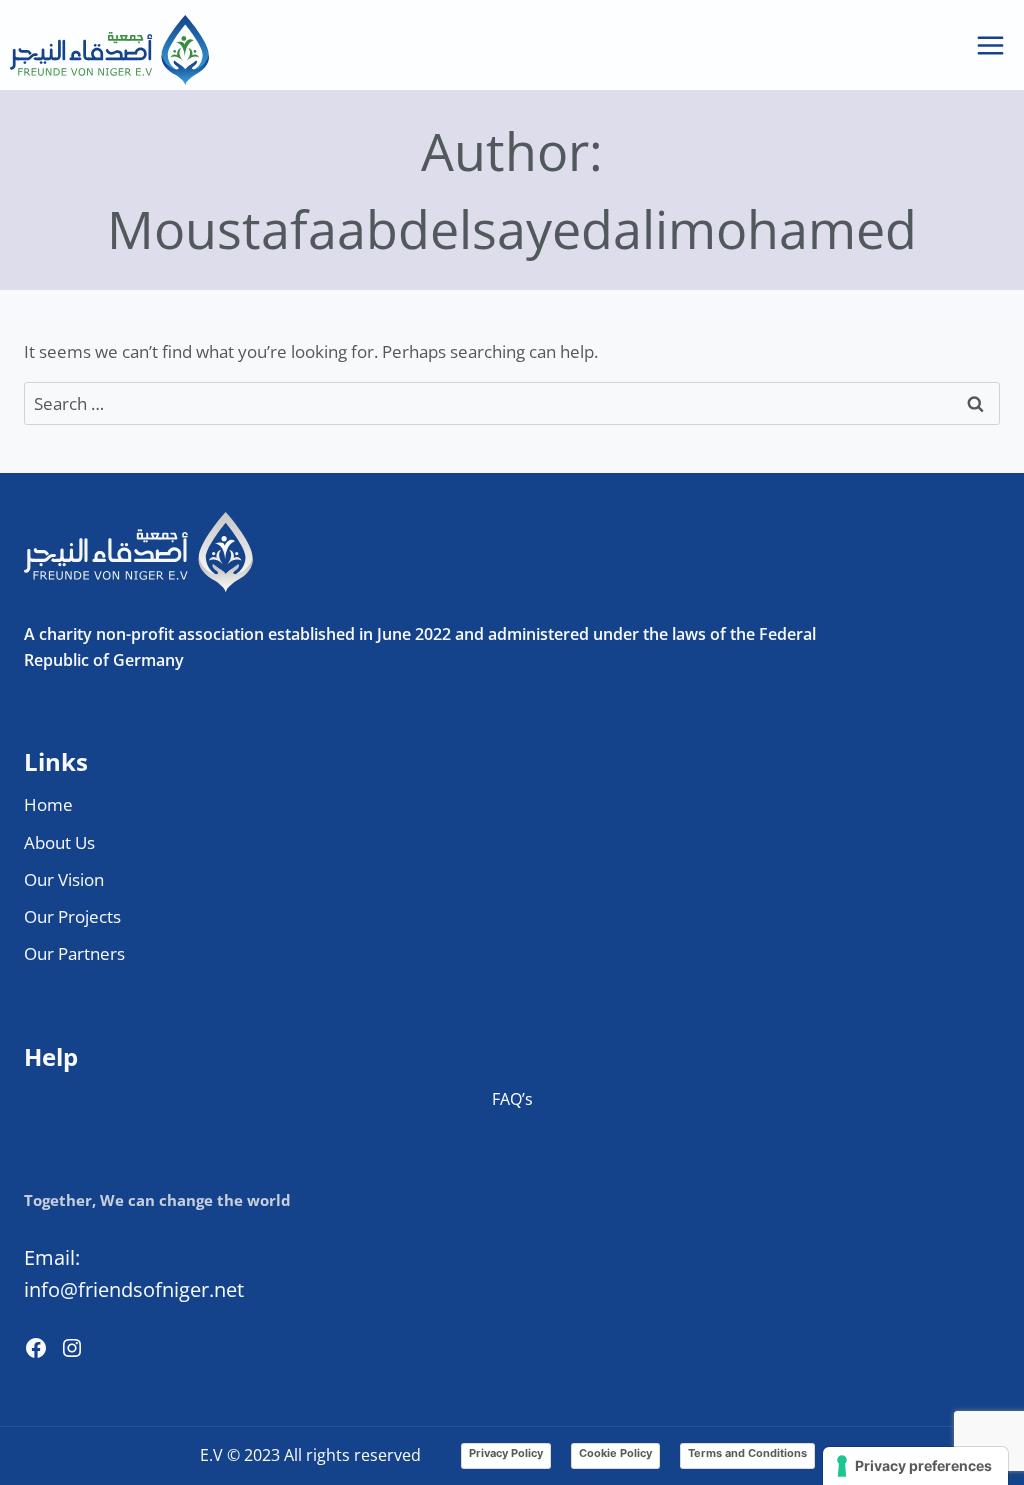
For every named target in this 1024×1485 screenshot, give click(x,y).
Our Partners (74, 953)
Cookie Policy (615, 1453)
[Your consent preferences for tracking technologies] (915, 1466)
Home (48, 804)
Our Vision (64, 879)
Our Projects (72, 916)
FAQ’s (512, 1099)
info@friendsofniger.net (134, 1289)
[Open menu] (990, 45)
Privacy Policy (506, 1453)
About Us (59, 842)
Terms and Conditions (747, 1453)
